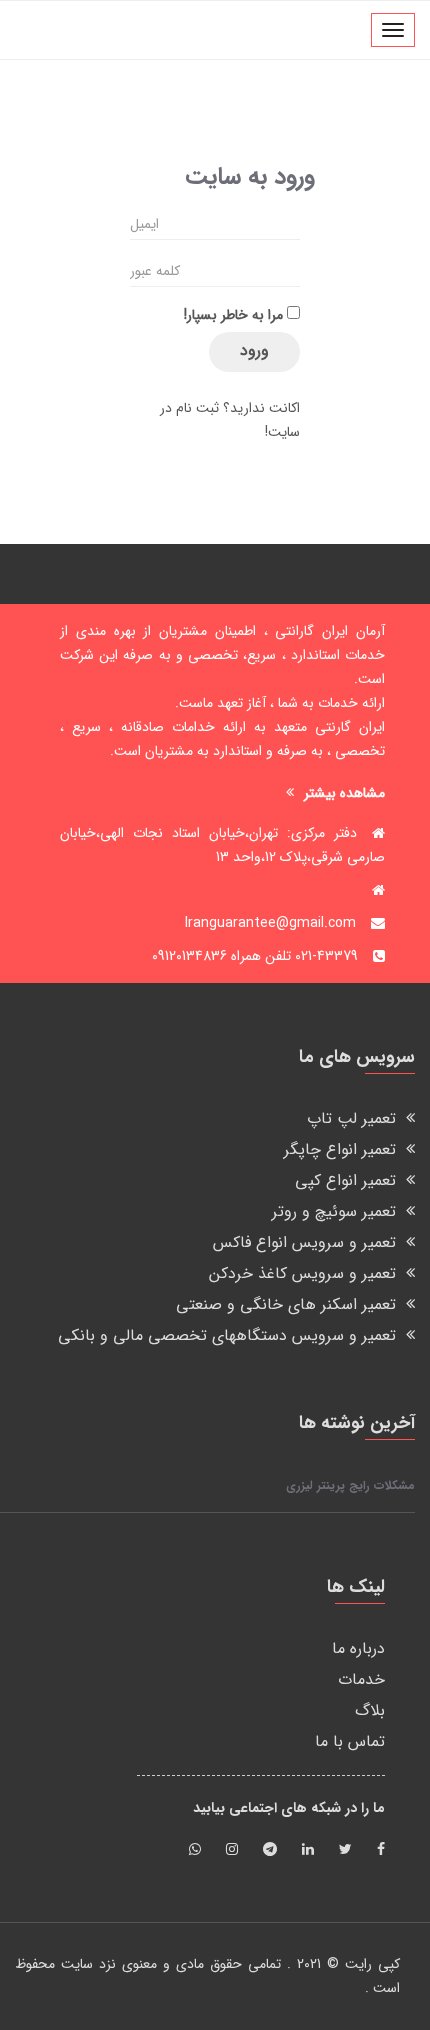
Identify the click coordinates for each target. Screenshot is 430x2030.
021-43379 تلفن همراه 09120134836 (255, 956)
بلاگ (370, 1710)
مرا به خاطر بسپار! (233, 315)
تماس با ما (350, 1741)
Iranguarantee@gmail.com (270, 923)
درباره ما (358, 1648)
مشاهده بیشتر (344, 793)
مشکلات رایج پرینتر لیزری (350, 1485)
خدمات (361, 1679)
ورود (254, 350)
